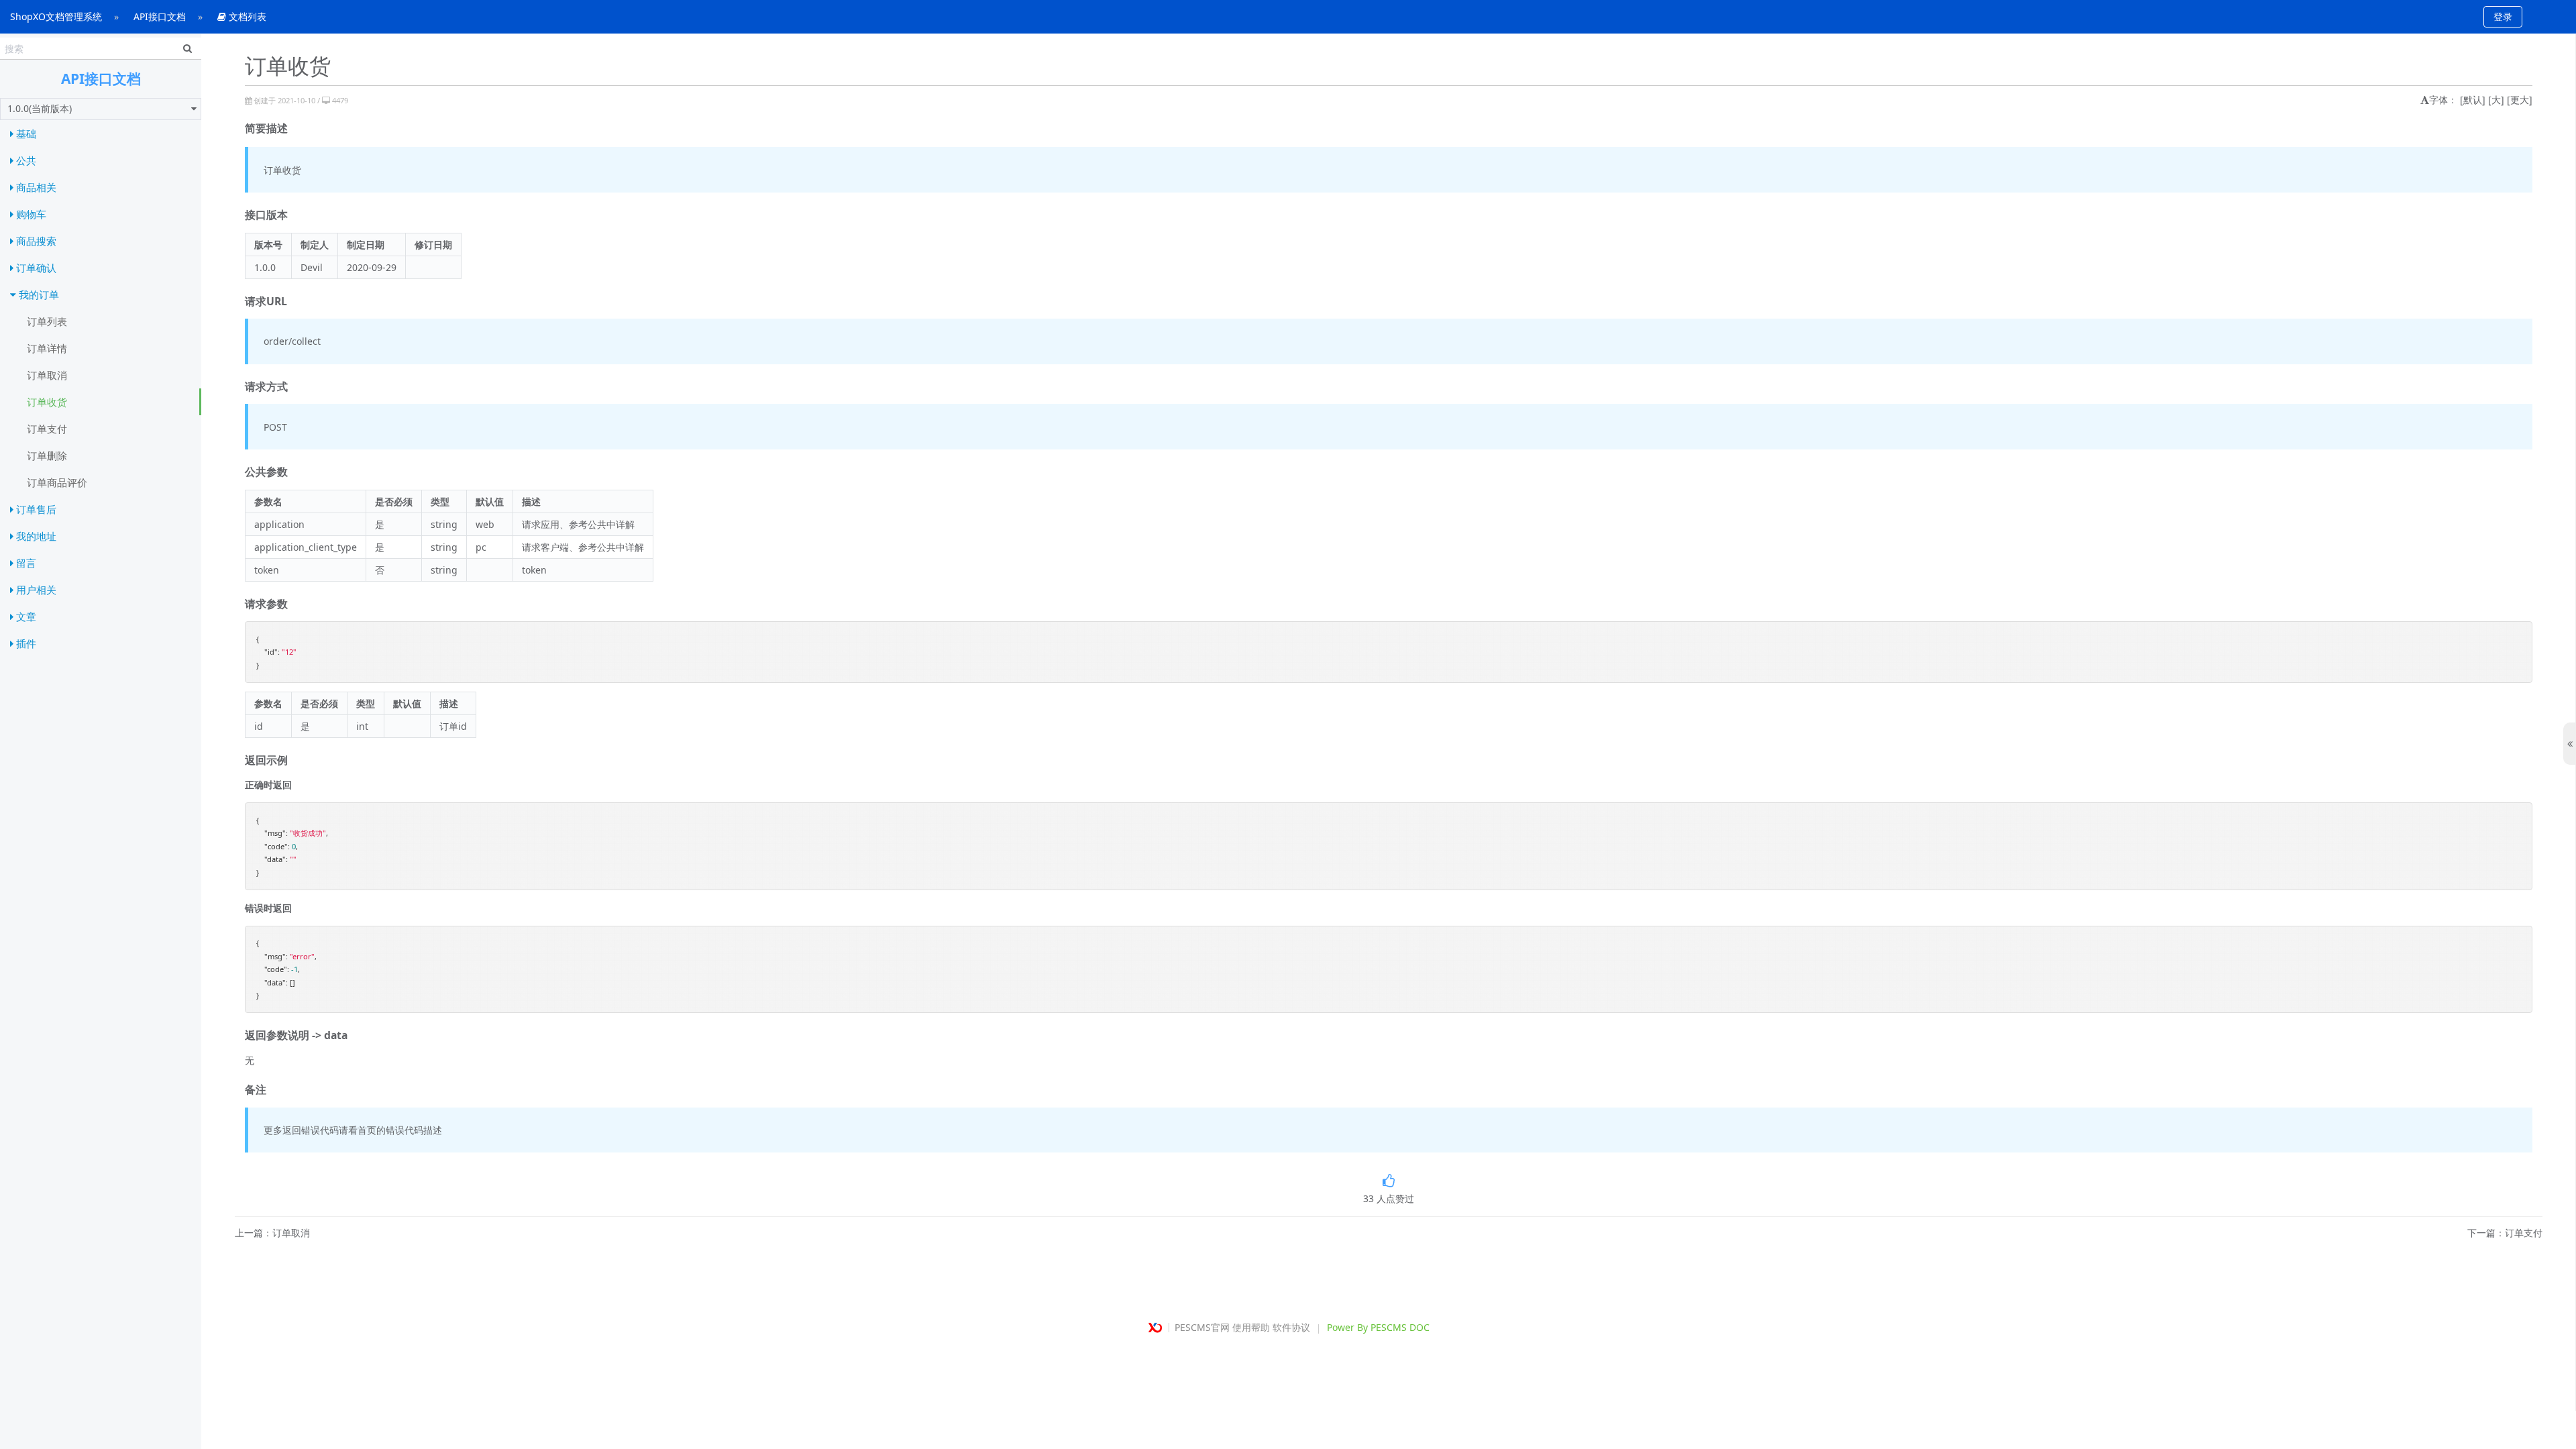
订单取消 (47, 375)
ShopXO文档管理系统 (56, 16)
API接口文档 (160, 16)
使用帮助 (1251, 1327)
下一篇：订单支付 (2505, 1233)
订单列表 (47, 321)
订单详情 (47, 348)
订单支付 (47, 429)
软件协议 (1291, 1327)
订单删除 (47, 455)
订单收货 (47, 402)
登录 (2503, 16)
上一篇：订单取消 (272, 1233)
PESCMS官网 (1202, 1327)
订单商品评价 (57, 482)
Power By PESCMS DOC (1378, 1327)
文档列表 (246, 16)
